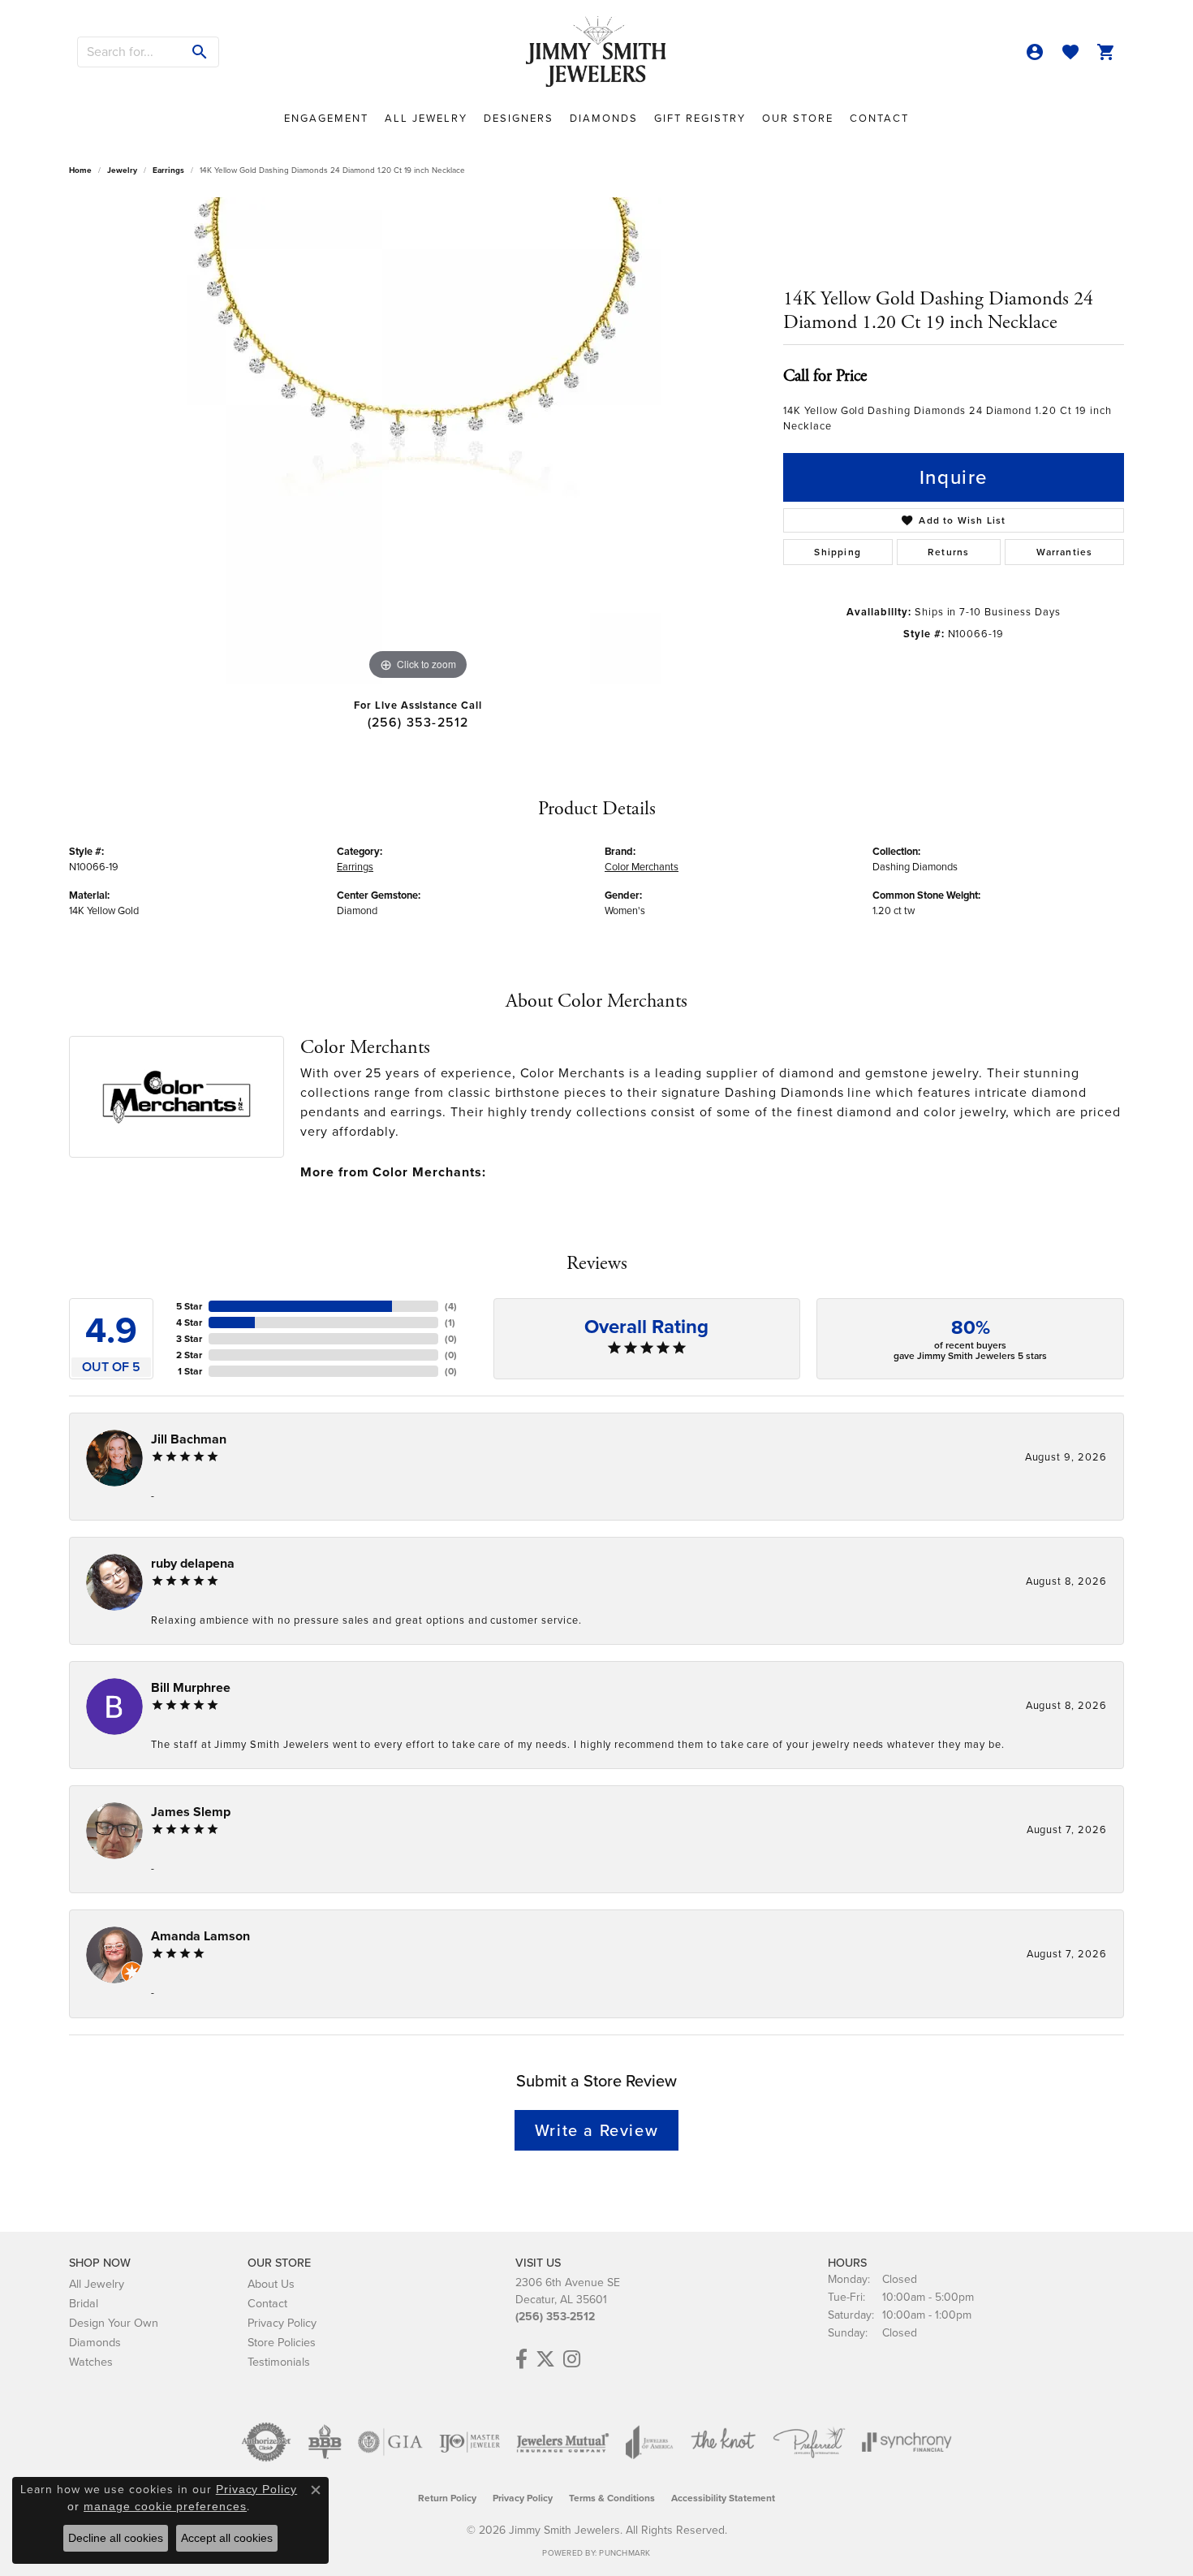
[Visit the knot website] (723, 2442)
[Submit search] (200, 52)
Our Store (798, 118)
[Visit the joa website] (649, 2442)
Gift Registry (700, 118)
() (451, 1306)
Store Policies (282, 2342)
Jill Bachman (189, 1439)
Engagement (326, 118)
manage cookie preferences (165, 2506)
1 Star (190, 1371)
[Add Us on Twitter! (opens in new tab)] (545, 2359)
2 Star (189, 1355)
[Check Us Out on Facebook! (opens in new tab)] (521, 2359)
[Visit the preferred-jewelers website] (809, 2442)
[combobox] (130, 52)
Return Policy (447, 2498)
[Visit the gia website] (390, 2442)
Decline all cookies (116, 2538)
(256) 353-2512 (418, 722)
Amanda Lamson (200, 1936)
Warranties (1065, 552)
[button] (1035, 52)
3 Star (189, 1339)
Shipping (838, 552)
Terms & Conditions (612, 2498)
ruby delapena (193, 1563)
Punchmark (624, 2553)
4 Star (189, 1323)
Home (80, 170)
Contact (879, 118)
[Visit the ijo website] (469, 2442)
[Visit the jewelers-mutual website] (563, 2442)
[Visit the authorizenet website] (266, 2442)
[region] (418, 441)
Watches (91, 2362)
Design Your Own (114, 2323)
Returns (948, 552)
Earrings (168, 170)
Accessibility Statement (723, 2498)
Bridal (84, 2303)
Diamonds (604, 118)
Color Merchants (642, 867)
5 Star (189, 1306)
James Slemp (191, 1812)
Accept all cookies (227, 2538)
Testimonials (279, 2362)
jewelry (122, 170)
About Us (271, 2284)
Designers (519, 118)
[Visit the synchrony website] (907, 2442)
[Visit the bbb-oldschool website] (325, 2442)
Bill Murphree (191, 1687)
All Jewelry (426, 118)
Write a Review (596, 2130)
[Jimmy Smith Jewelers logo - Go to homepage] (597, 52)
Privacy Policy (282, 2323)
